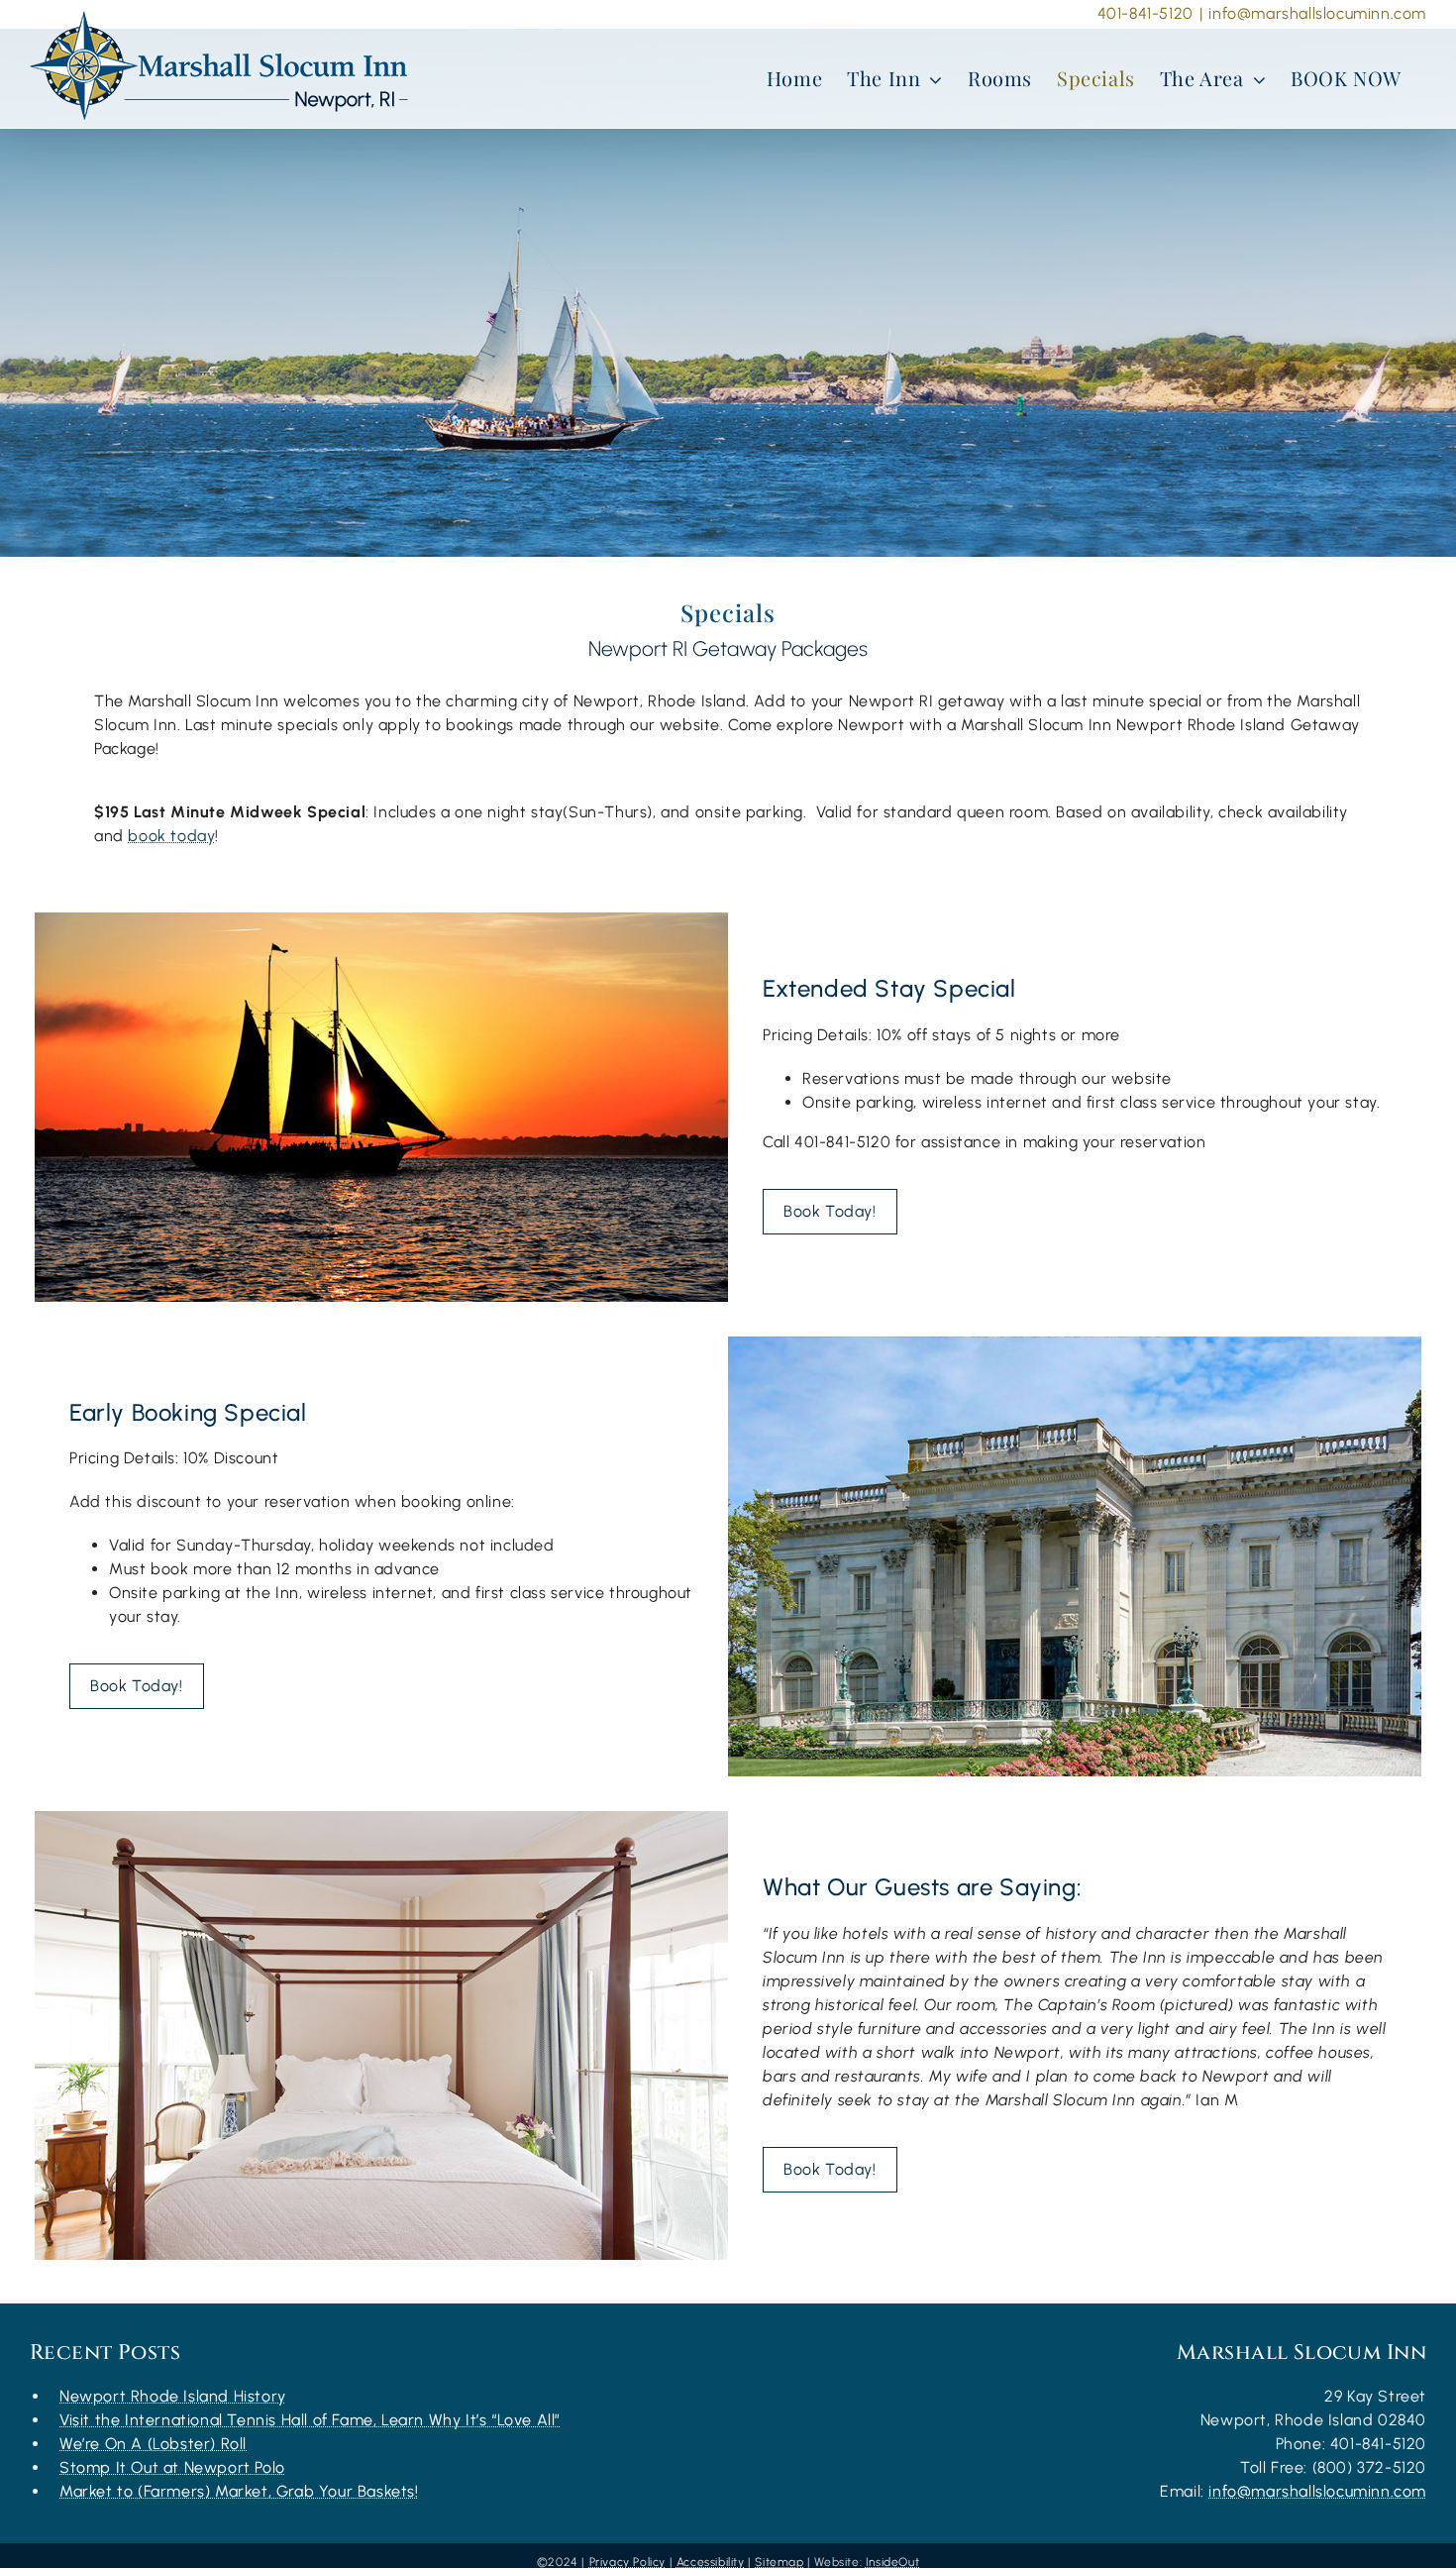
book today (171, 836)
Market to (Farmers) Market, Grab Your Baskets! (239, 2491)
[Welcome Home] (219, 65)
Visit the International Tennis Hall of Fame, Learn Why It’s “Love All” (310, 2420)
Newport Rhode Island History (173, 2396)
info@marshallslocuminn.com (1317, 13)
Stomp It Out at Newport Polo (172, 2467)
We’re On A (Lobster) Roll (153, 2444)
